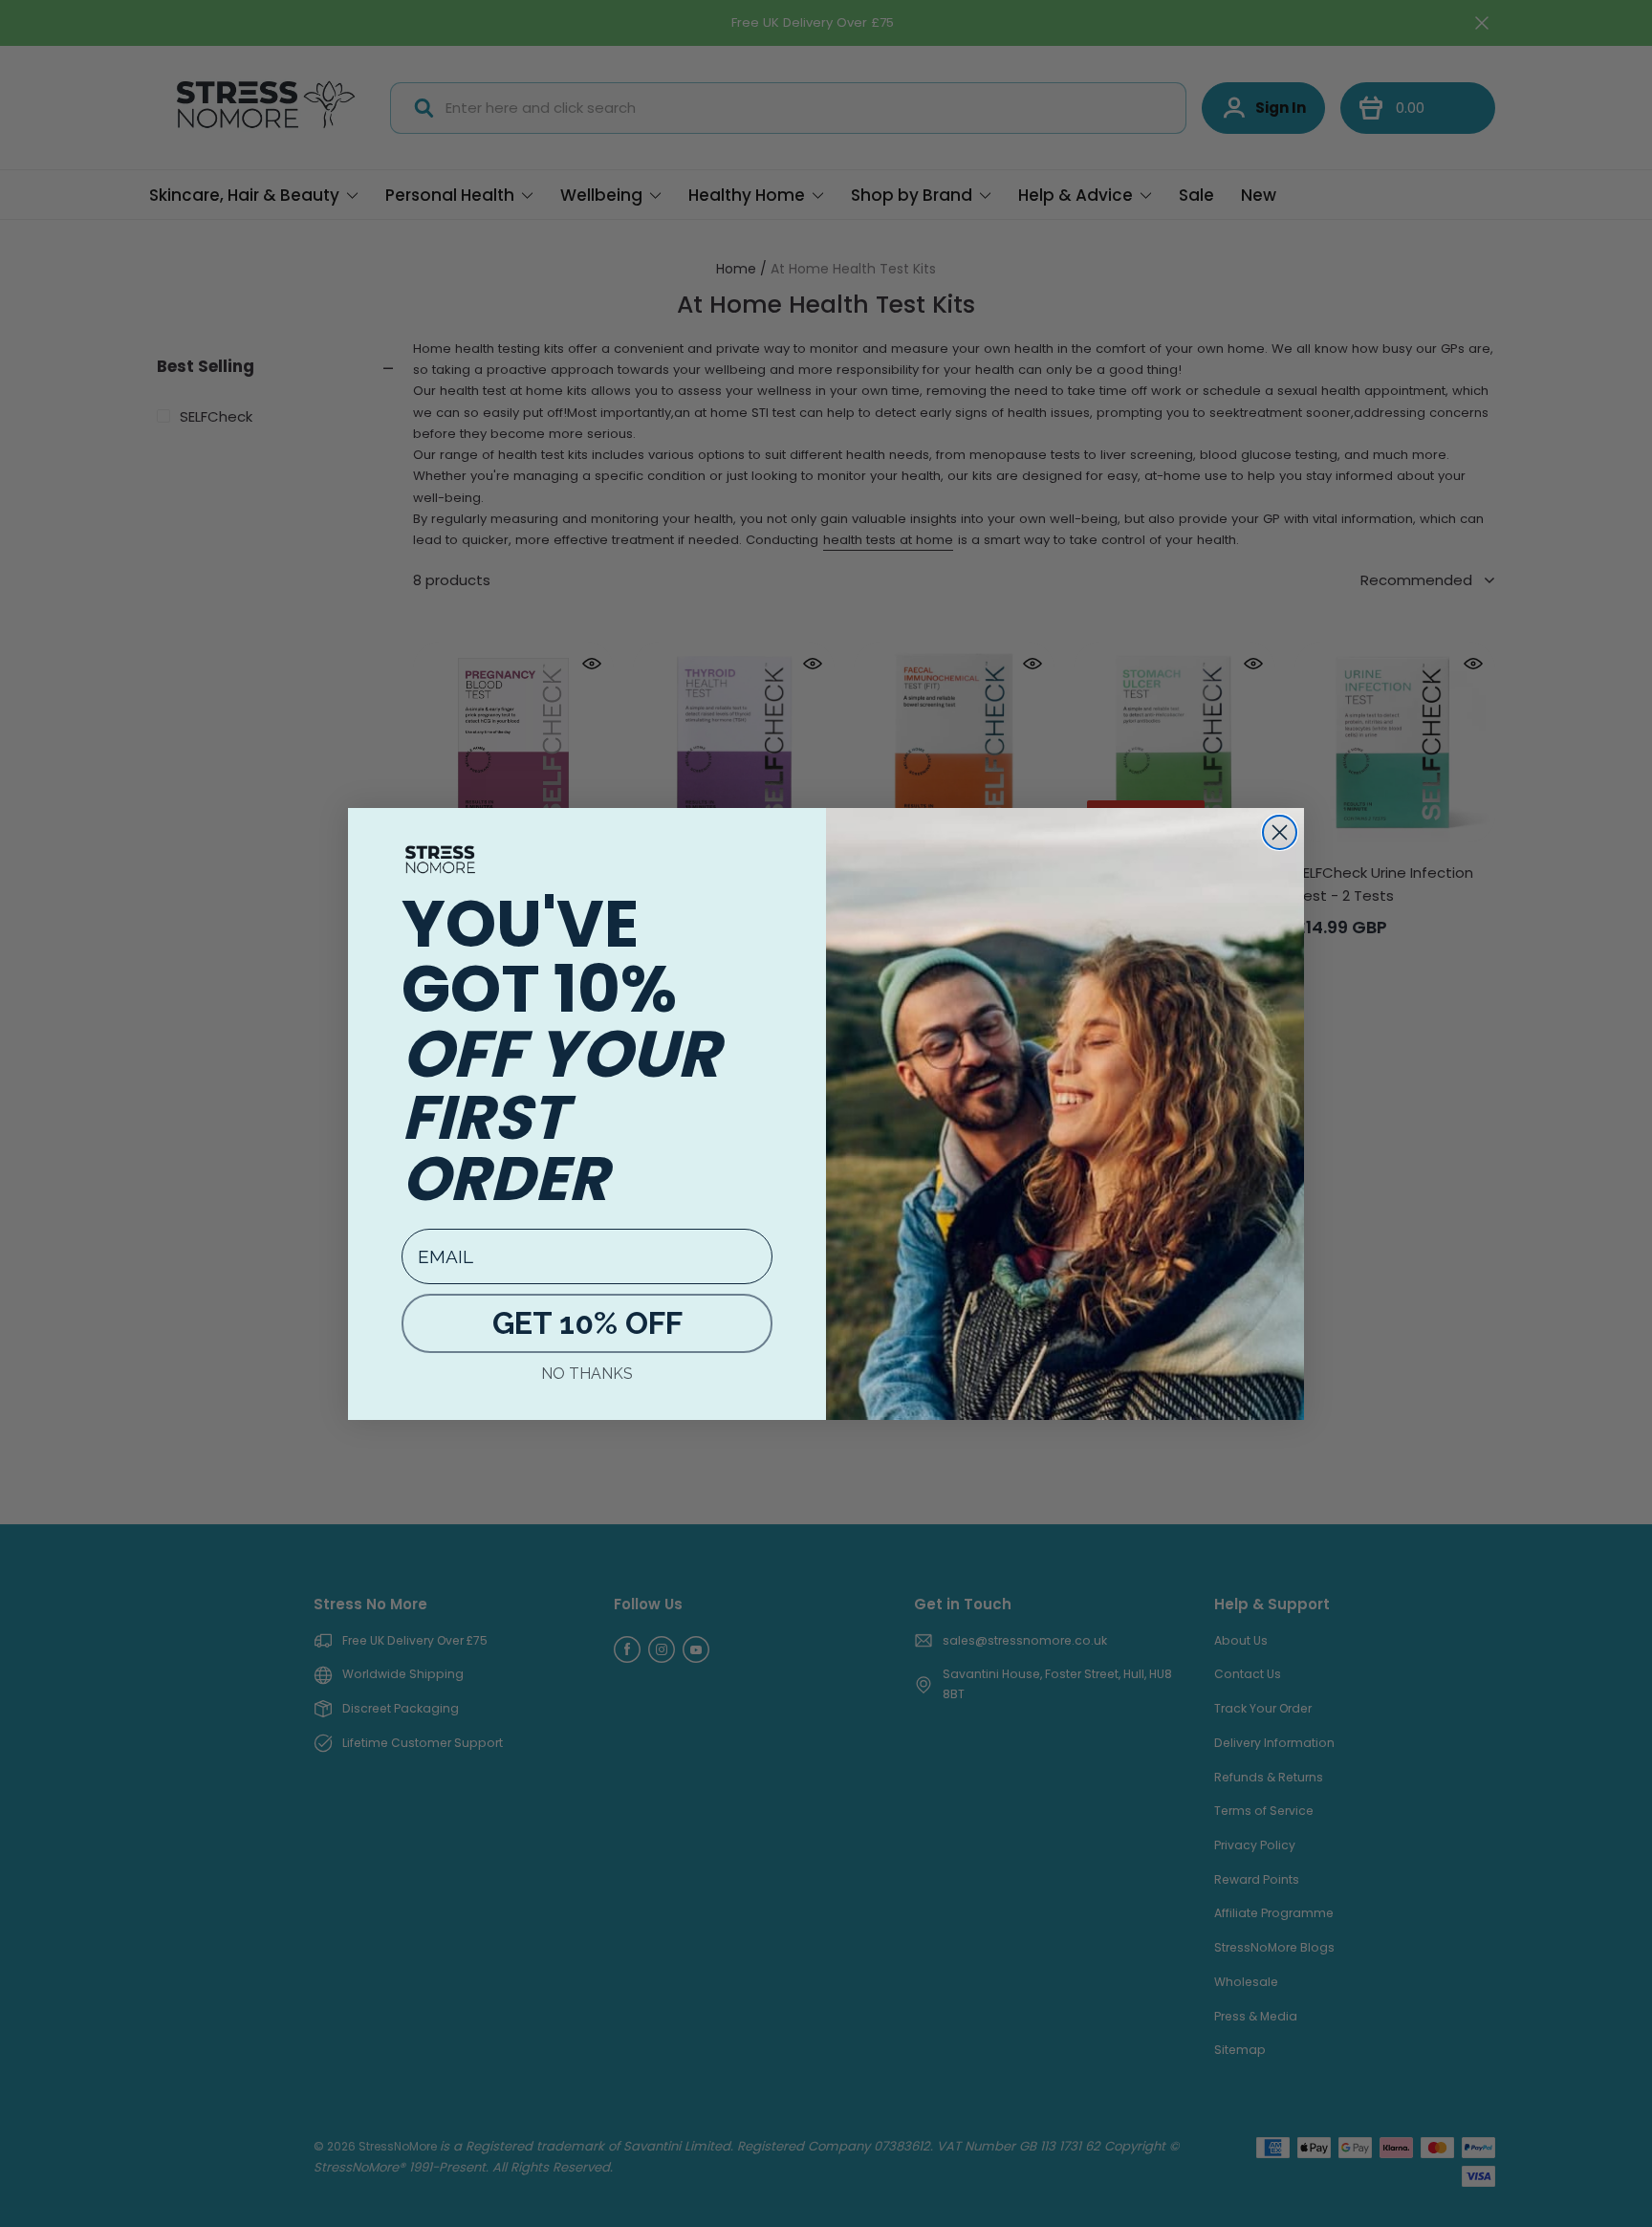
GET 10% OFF (587, 1323)
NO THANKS (587, 1374)
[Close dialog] (1280, 832)
